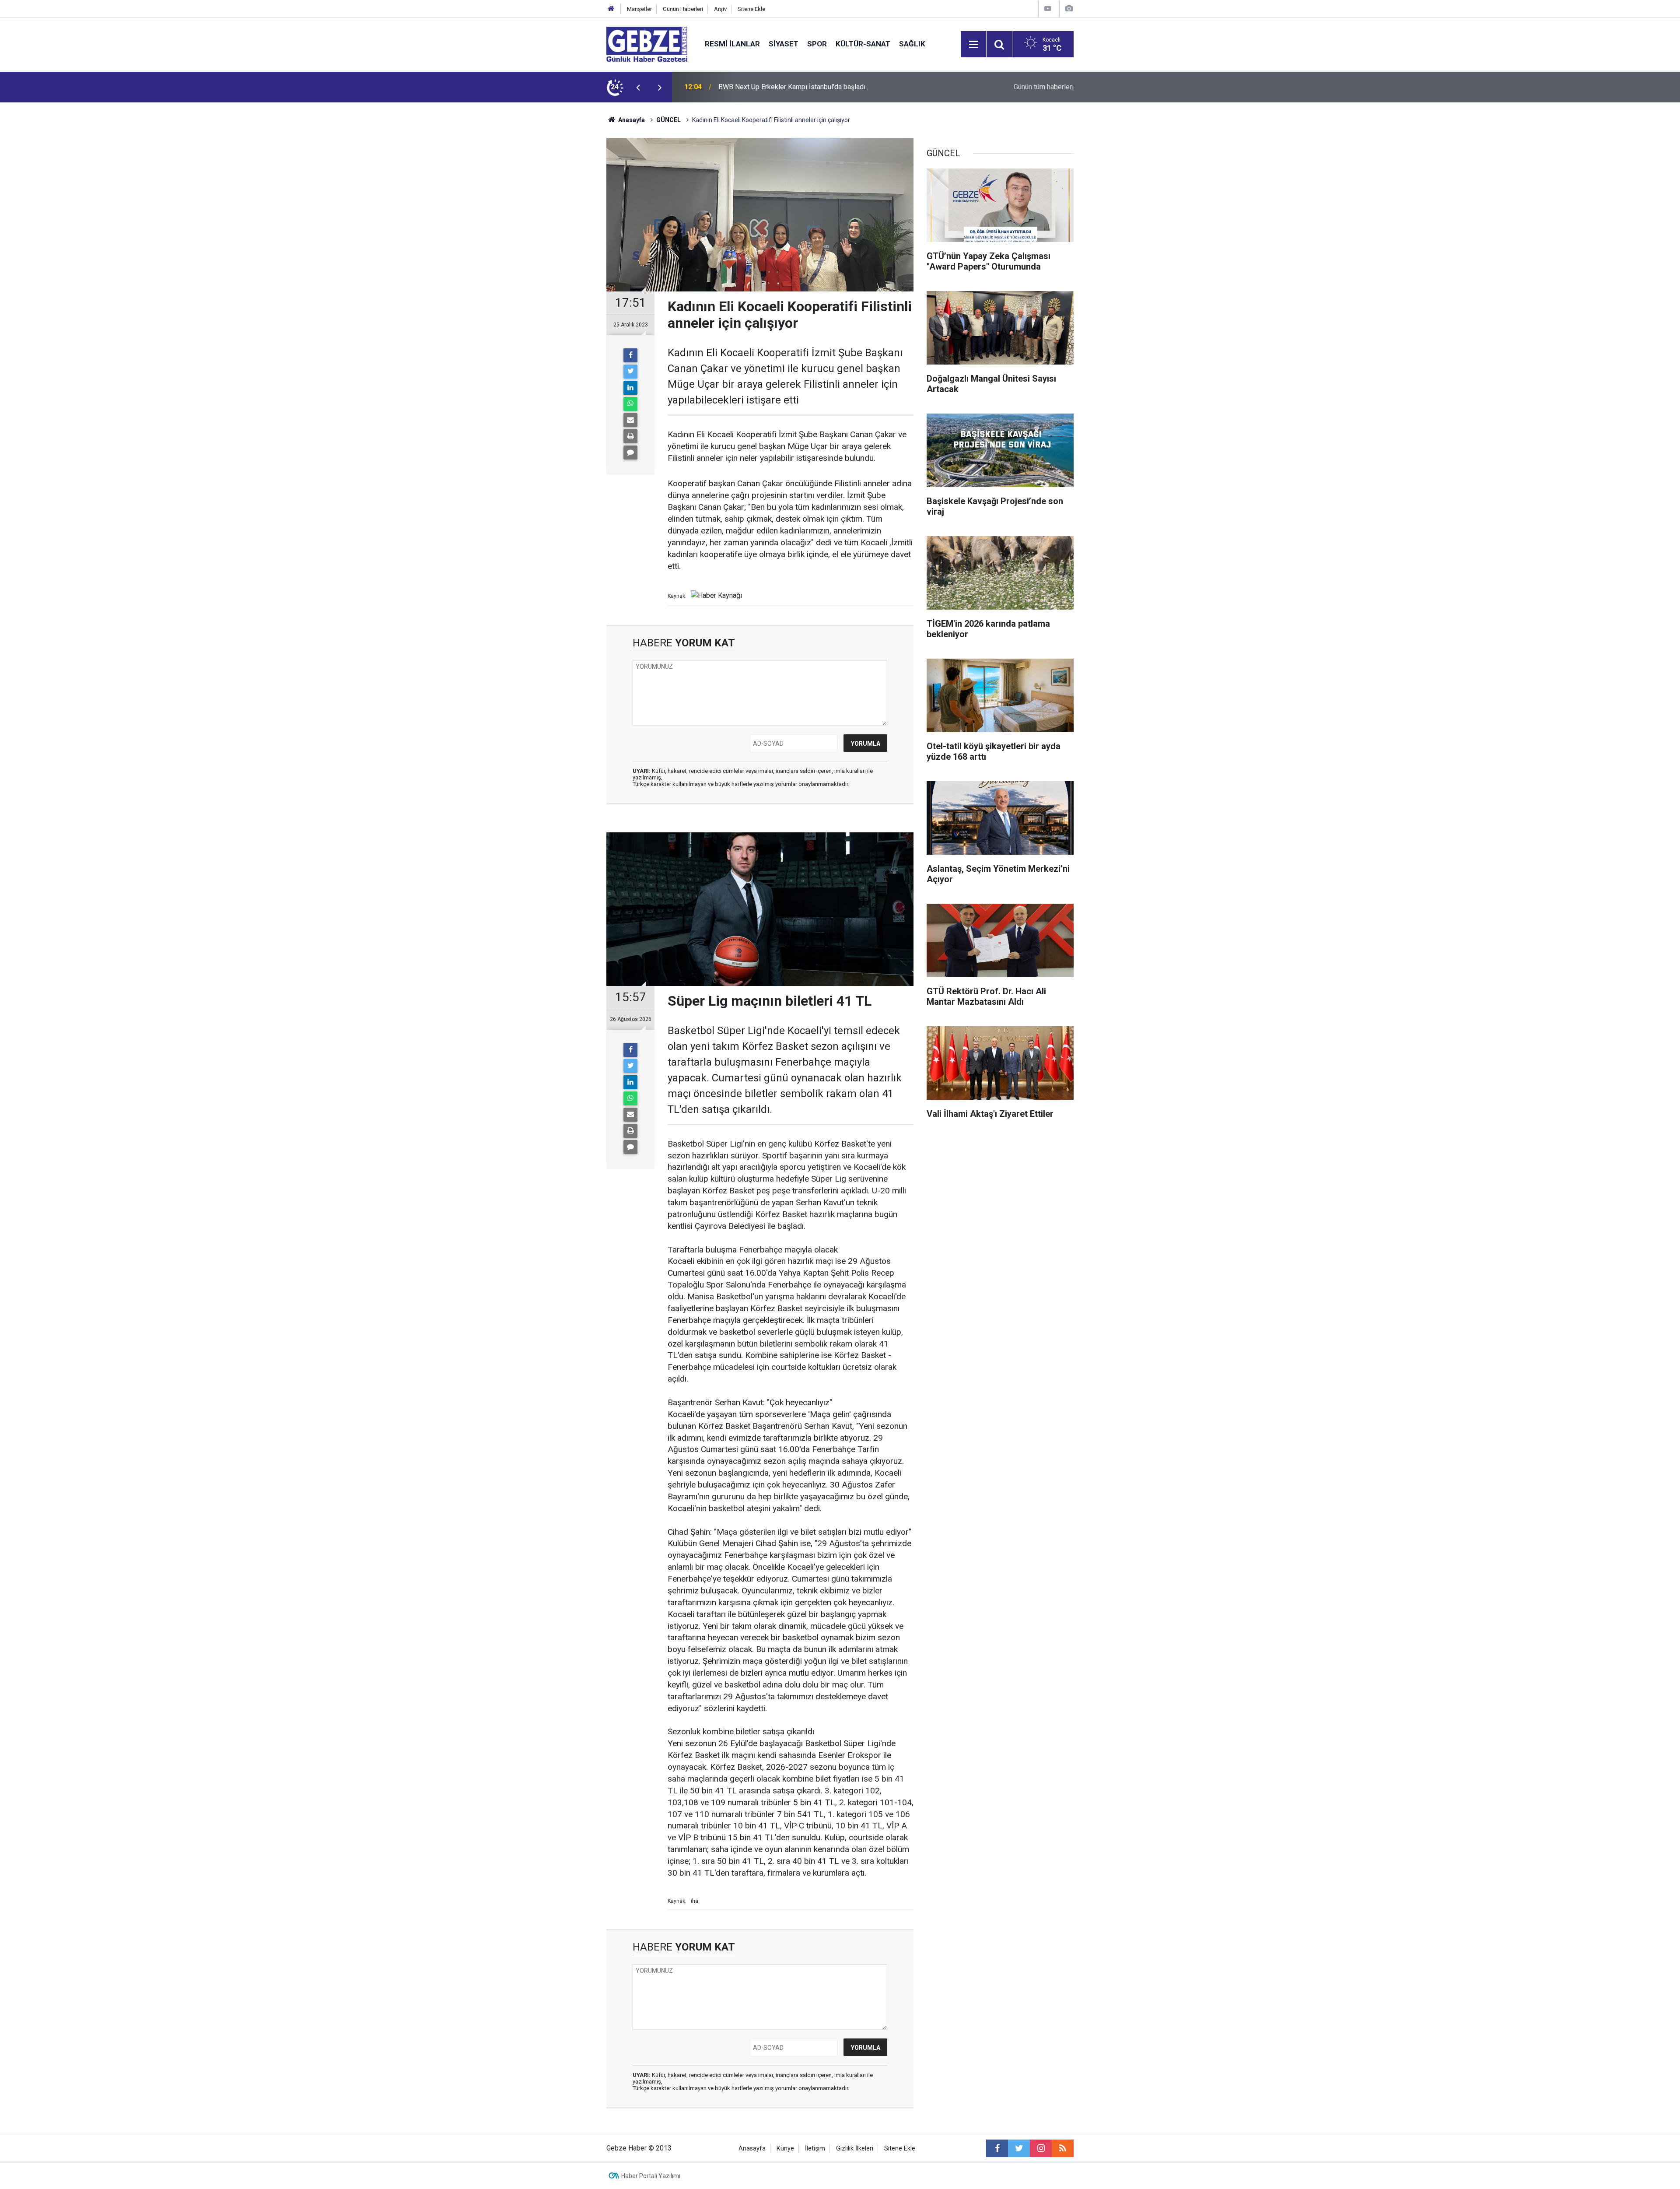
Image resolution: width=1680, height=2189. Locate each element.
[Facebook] (630, 355)
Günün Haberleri (683, 9)
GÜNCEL (668, 120)
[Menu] (973, 45)
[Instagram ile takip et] (1041, 2148)
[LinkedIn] (630, 388)
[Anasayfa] (611, 9)
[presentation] (638, 87)
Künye (785, 2149)
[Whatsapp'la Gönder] (630, 404)
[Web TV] (1048, 9)
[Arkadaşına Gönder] (630, 420)
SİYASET (784, 44)
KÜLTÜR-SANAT (863, 44)
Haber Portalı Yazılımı (651, 2176)
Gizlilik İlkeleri (855, 2149)
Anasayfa (631, 120)
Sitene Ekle (751, 9)
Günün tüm (1044, 87)
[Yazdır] (630, 436)
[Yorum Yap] (630, 453)
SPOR (817, 44)
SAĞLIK (912, 44)
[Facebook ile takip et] (997, 2148)
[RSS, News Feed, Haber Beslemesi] (1063, 2148)
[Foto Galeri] (1069, 9)
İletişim (815, 2149)
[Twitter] (630, 372)
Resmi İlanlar (732, 44)
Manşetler (639, 9)
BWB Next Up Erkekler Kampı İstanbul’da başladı (792, 87)
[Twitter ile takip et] (1019, 2148)
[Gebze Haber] (647, 44)
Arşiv (720, 9)
